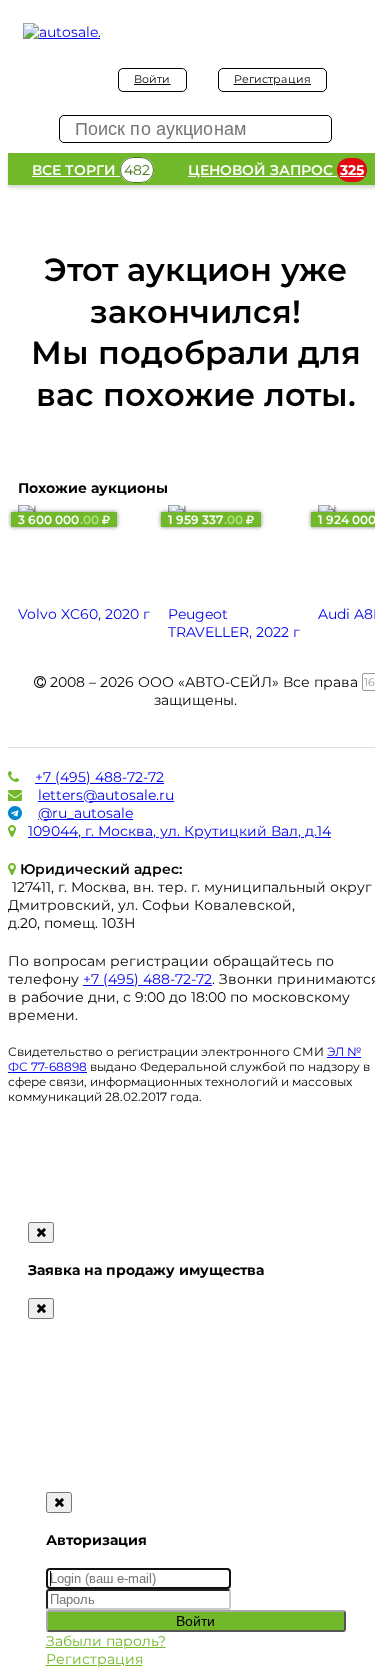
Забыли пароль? (106, 1641)
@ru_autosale (85, 813)
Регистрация (272, 79)
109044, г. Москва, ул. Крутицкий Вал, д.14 (179, 831)
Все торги (91, 170)
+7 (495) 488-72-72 (99, 777)
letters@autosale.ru (106, 795)
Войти (152, 79)
